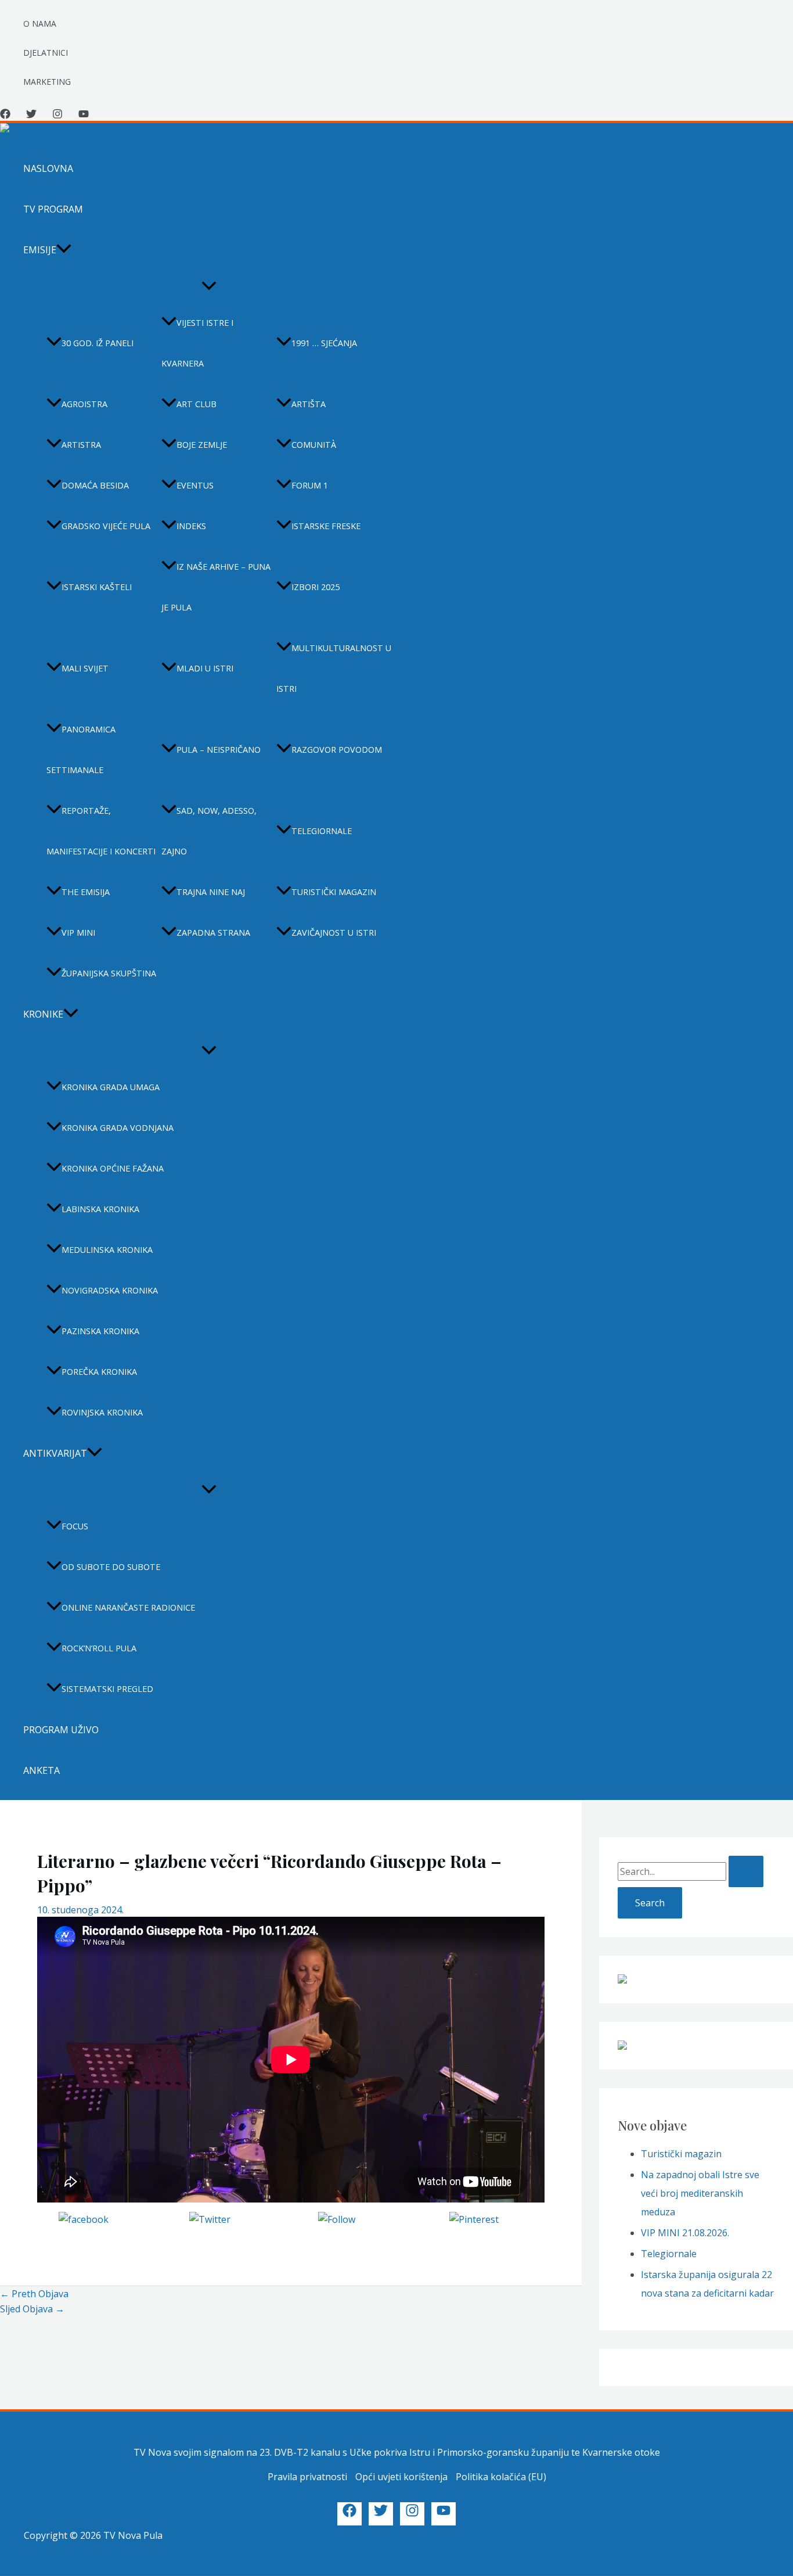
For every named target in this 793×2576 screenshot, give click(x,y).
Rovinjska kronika (102, 1412)
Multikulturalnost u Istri (334, 668)
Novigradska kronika (110, 1290)
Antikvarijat (55, 1453)
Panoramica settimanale (81, 750)
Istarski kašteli (97, 587)
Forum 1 (310, 485)
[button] (64, 250)
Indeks (191, 526)
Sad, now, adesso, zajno (209, 831)
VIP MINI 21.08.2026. (685, 2233)
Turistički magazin (334, 892)
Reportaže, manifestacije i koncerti (101, 831)
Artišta (309, 404)
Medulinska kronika (107, 1250)
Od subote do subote (111, 1567)
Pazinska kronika (100, 1331)
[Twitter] (31, 116)
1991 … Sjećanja (324, 343)
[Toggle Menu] (209, 286)
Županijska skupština (109, 973)
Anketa (42, 1770)
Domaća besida (95, 485)
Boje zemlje (202, 445)
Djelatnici (46, 53)
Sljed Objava (32, 2309)
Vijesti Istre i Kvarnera (197, 343)
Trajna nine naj (211, 892)
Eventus (195, 485)
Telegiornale (322, 831)
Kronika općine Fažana (113, 1168)
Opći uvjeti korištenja (401, 2477)
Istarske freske (326, 526)
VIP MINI (78, 933)
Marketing (47, 82)
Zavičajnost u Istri (334, 933)
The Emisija (86, 892)
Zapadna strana (213, 933)
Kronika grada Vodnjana (118, 1128)
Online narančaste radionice (128, 1607)
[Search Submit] (746, 1871)
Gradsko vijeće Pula (106, 526)
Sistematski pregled (107, 1689)
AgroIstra (84, 404)
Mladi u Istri (205, 668)
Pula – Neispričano (219, 750)
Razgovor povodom (337, 750)
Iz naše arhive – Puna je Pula (216, 587)
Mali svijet (85, 668)
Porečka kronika (99, 1372)
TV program (53, 209)
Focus (75, 1526)
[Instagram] (57, 116)
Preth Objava (34, 2294)
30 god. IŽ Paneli (98, 343)
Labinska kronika (100, 1209)
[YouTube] (84, 116)
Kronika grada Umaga (111, 1087)
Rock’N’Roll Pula (99, 1648)
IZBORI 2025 (316, 587)
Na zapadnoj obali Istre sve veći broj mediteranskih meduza (700, 2193)
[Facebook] (5, 116)
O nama (40, 24)
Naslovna (48, 168)
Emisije (40, 250)
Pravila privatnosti (307, 2477)
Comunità (314, 445)
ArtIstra (81, 445)
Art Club (197, 404)
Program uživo (61, 1730)
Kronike (43, 1014)
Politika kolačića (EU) (501, 2477)
